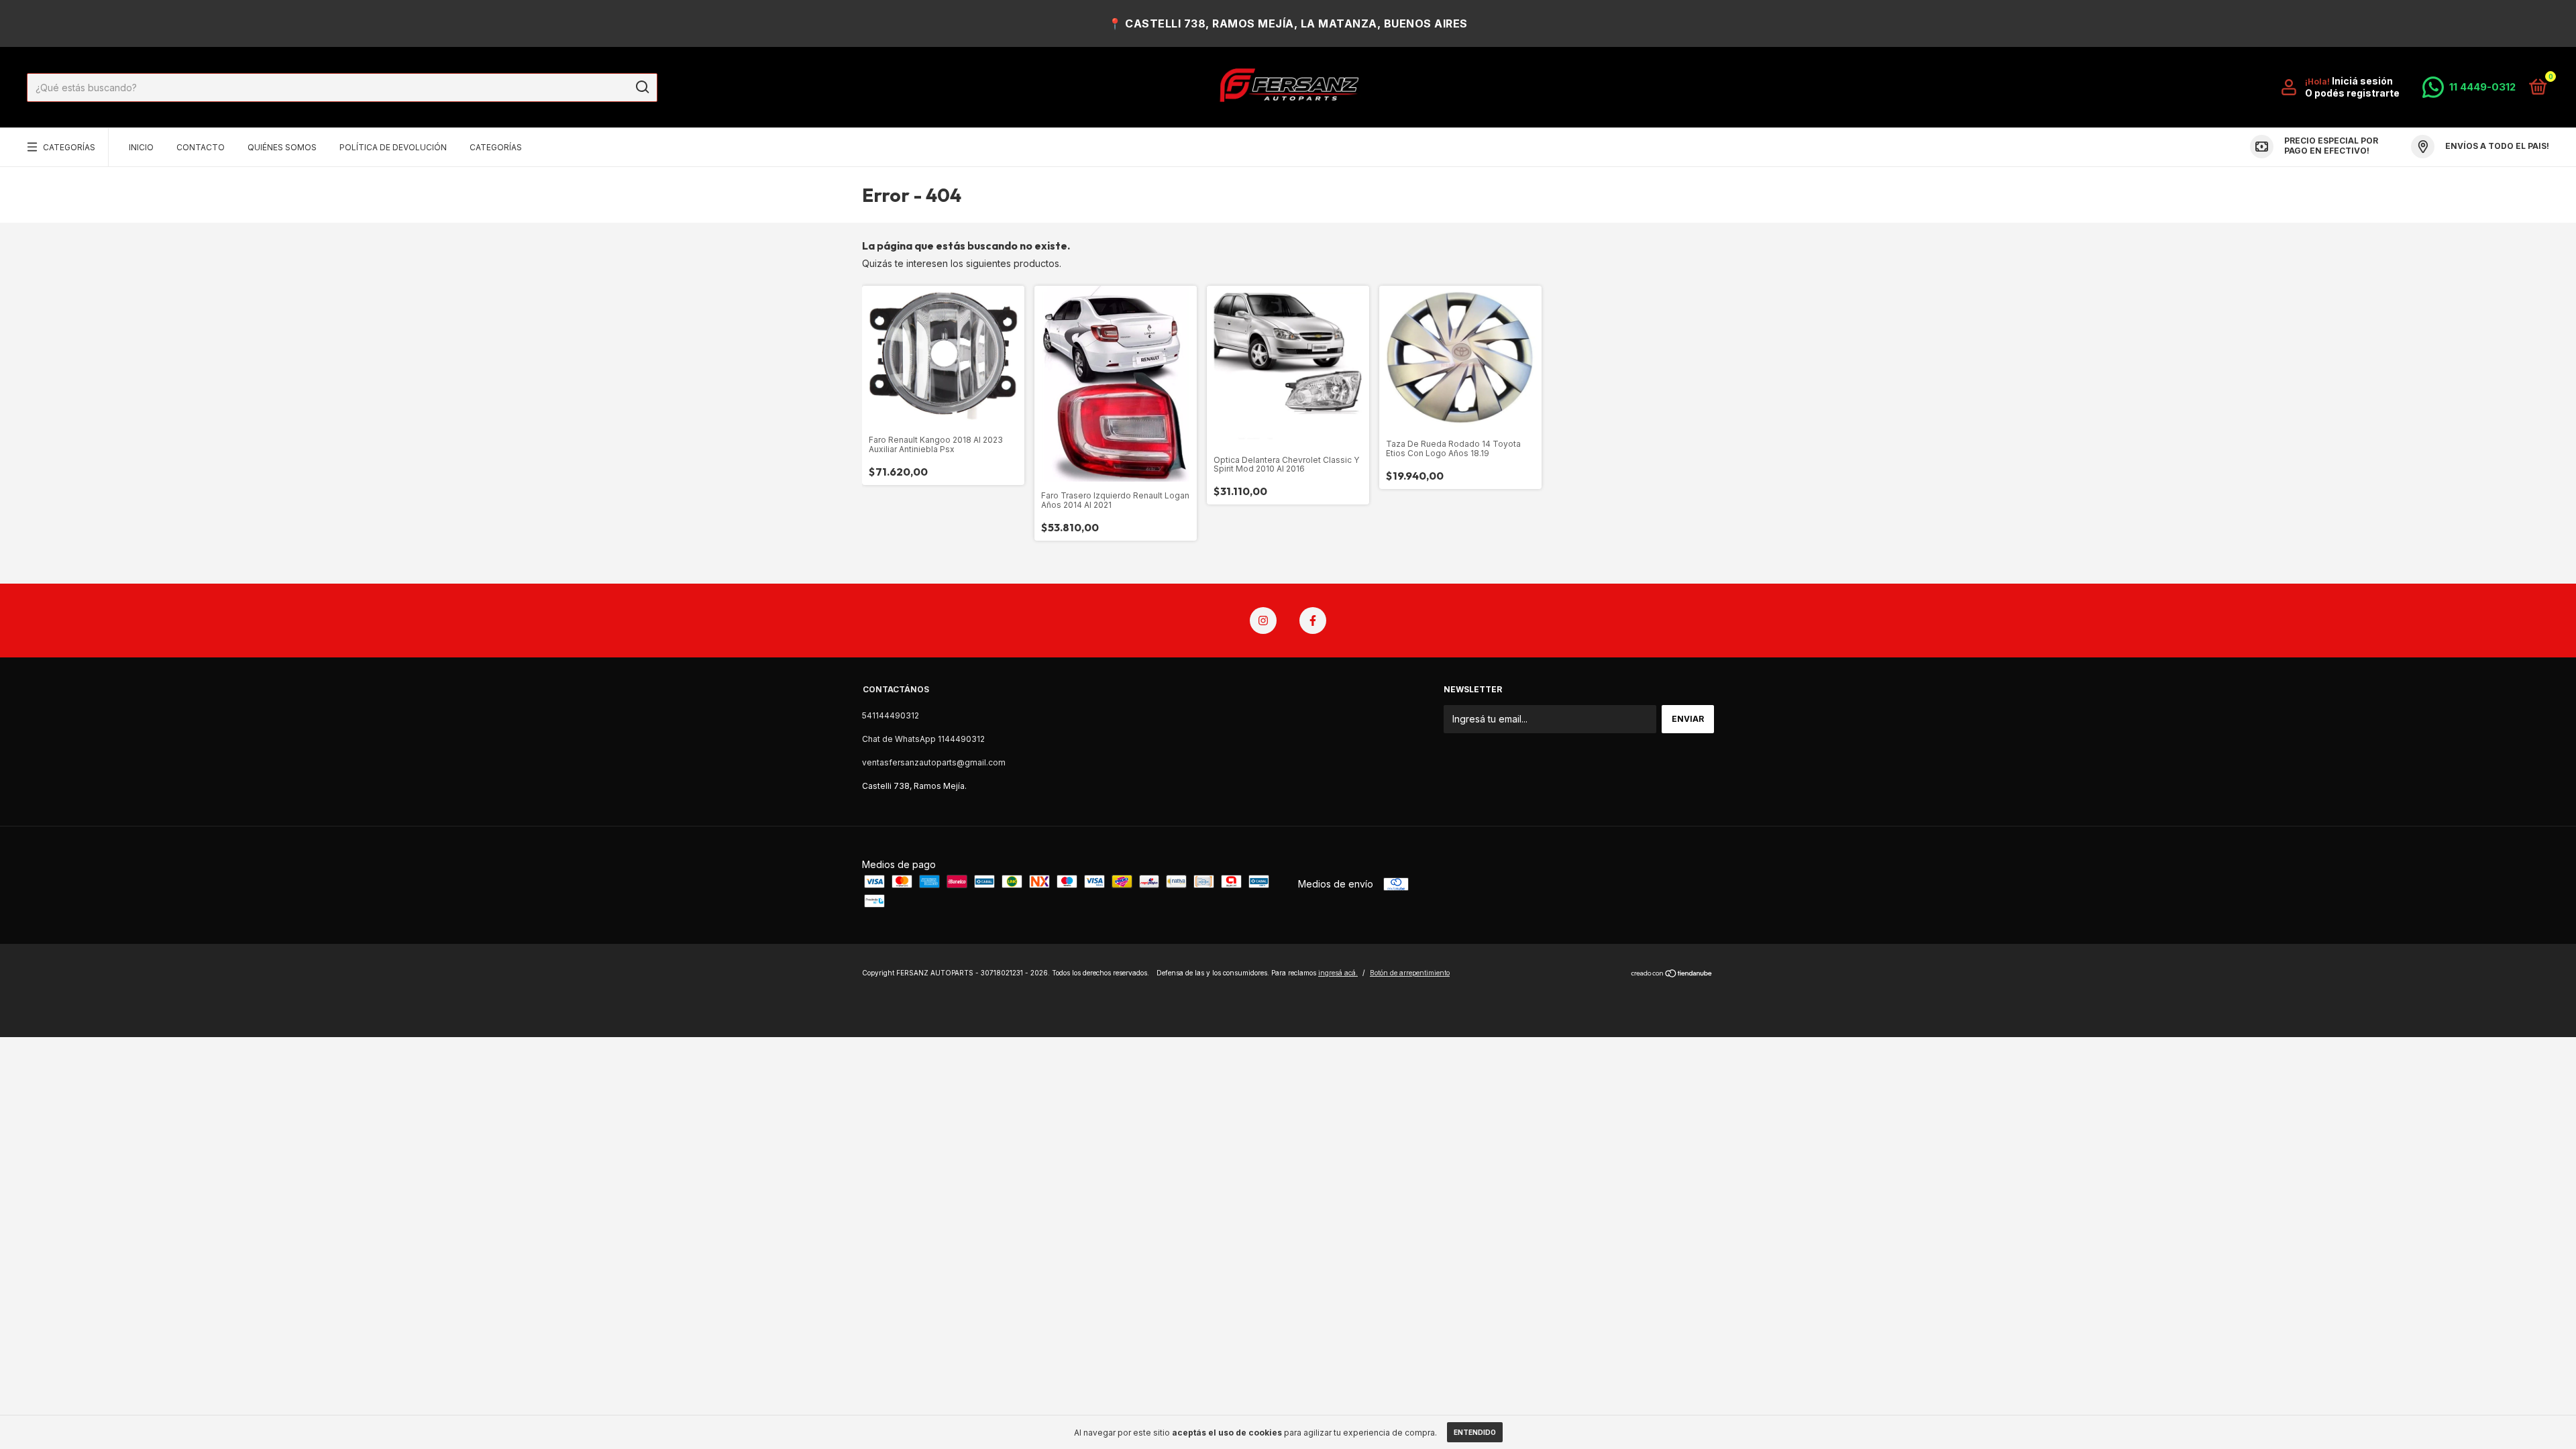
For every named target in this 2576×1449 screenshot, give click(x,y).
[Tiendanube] (1672, 974)
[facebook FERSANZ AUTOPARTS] (1313, 621)
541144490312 (891, 715)
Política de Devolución (393, 147)
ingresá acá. (1338, 973)
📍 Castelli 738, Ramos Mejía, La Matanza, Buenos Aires (1288, 23)
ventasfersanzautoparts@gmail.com (934, 762)
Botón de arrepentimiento (1410, 973)
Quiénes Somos (282, 147)
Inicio (141, 147)
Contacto (201, 147)
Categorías (69, 147)
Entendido (1475, 1432)
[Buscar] (642, 87)
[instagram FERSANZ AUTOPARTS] (1263, 621)
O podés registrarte (2352, 93)
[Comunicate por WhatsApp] (2469, 87)
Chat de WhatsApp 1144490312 (923, 739)
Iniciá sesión (2362, 81)
